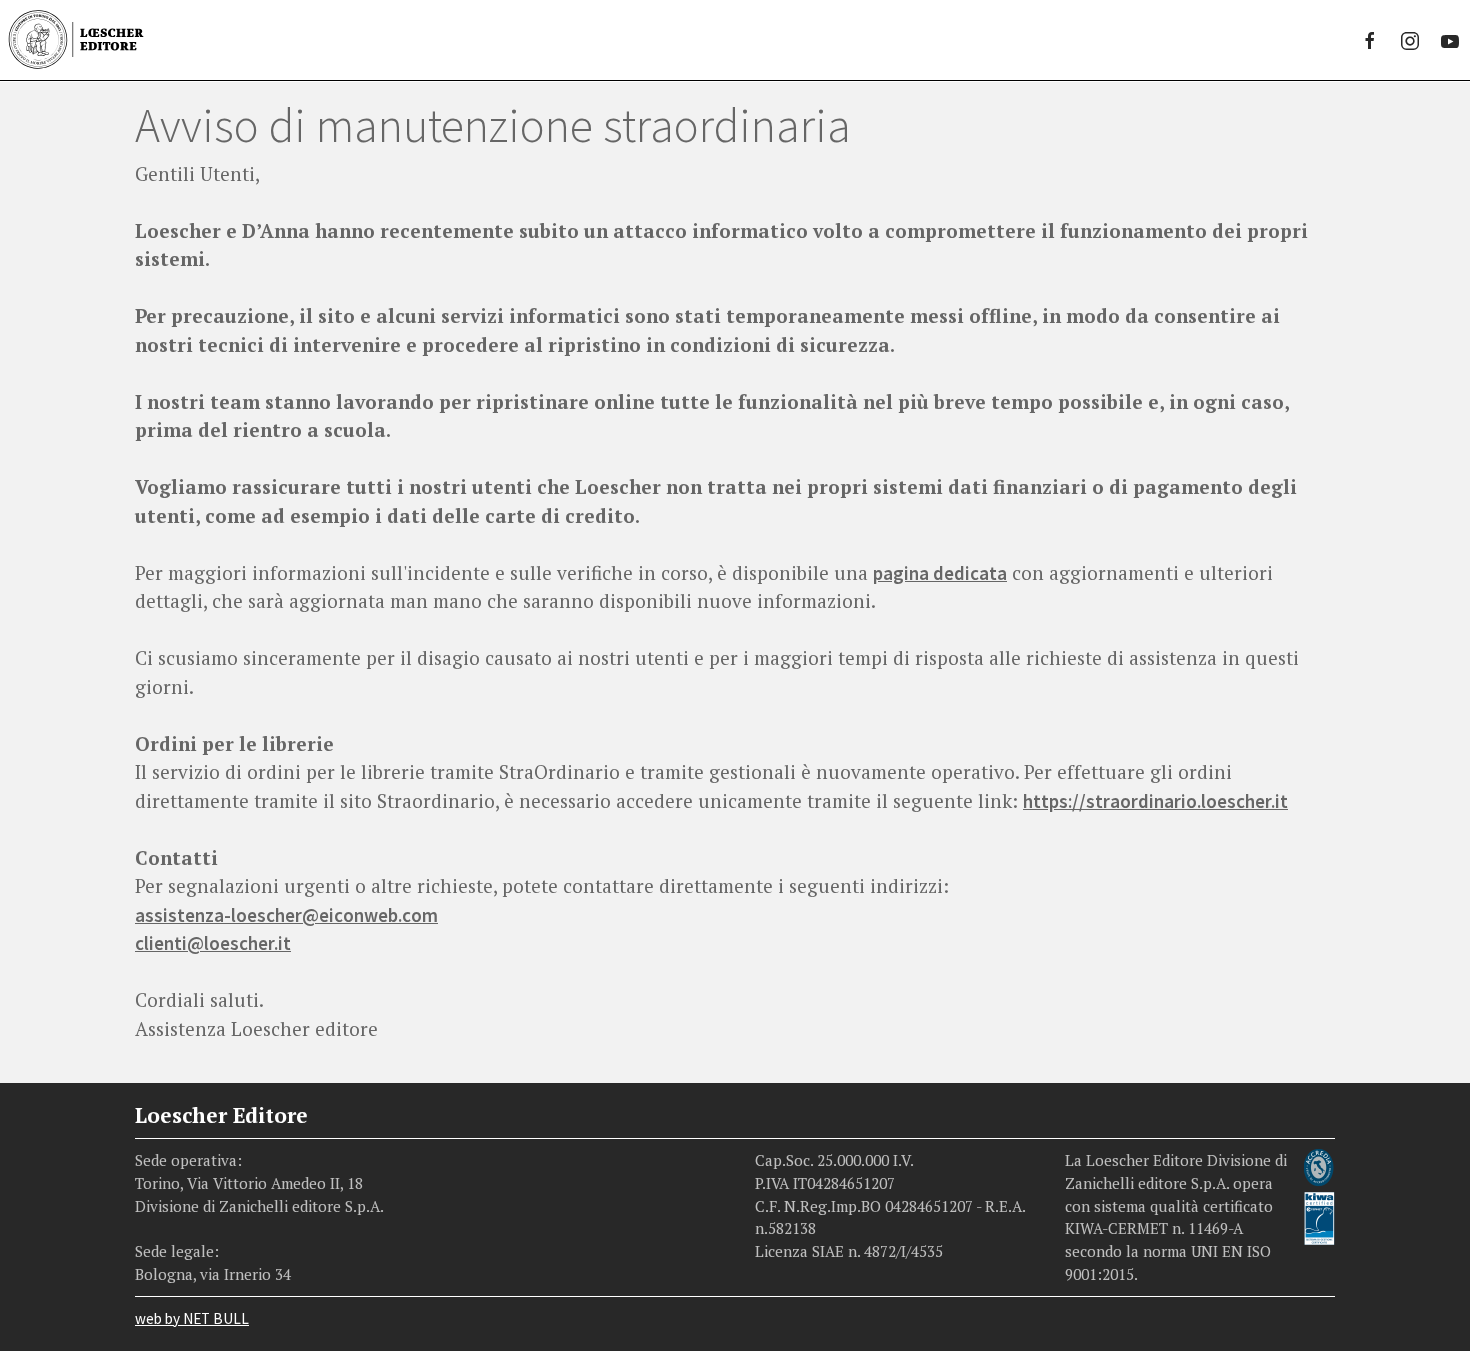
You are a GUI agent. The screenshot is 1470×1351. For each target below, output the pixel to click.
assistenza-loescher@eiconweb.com (286, 915)
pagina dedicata (940, 573)
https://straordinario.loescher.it (1155, 801)
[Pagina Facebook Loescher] (1370, 40)
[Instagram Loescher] (1410, 40)
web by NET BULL (192, 1318)
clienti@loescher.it (213, 943)
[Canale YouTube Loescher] (1450, 40)
